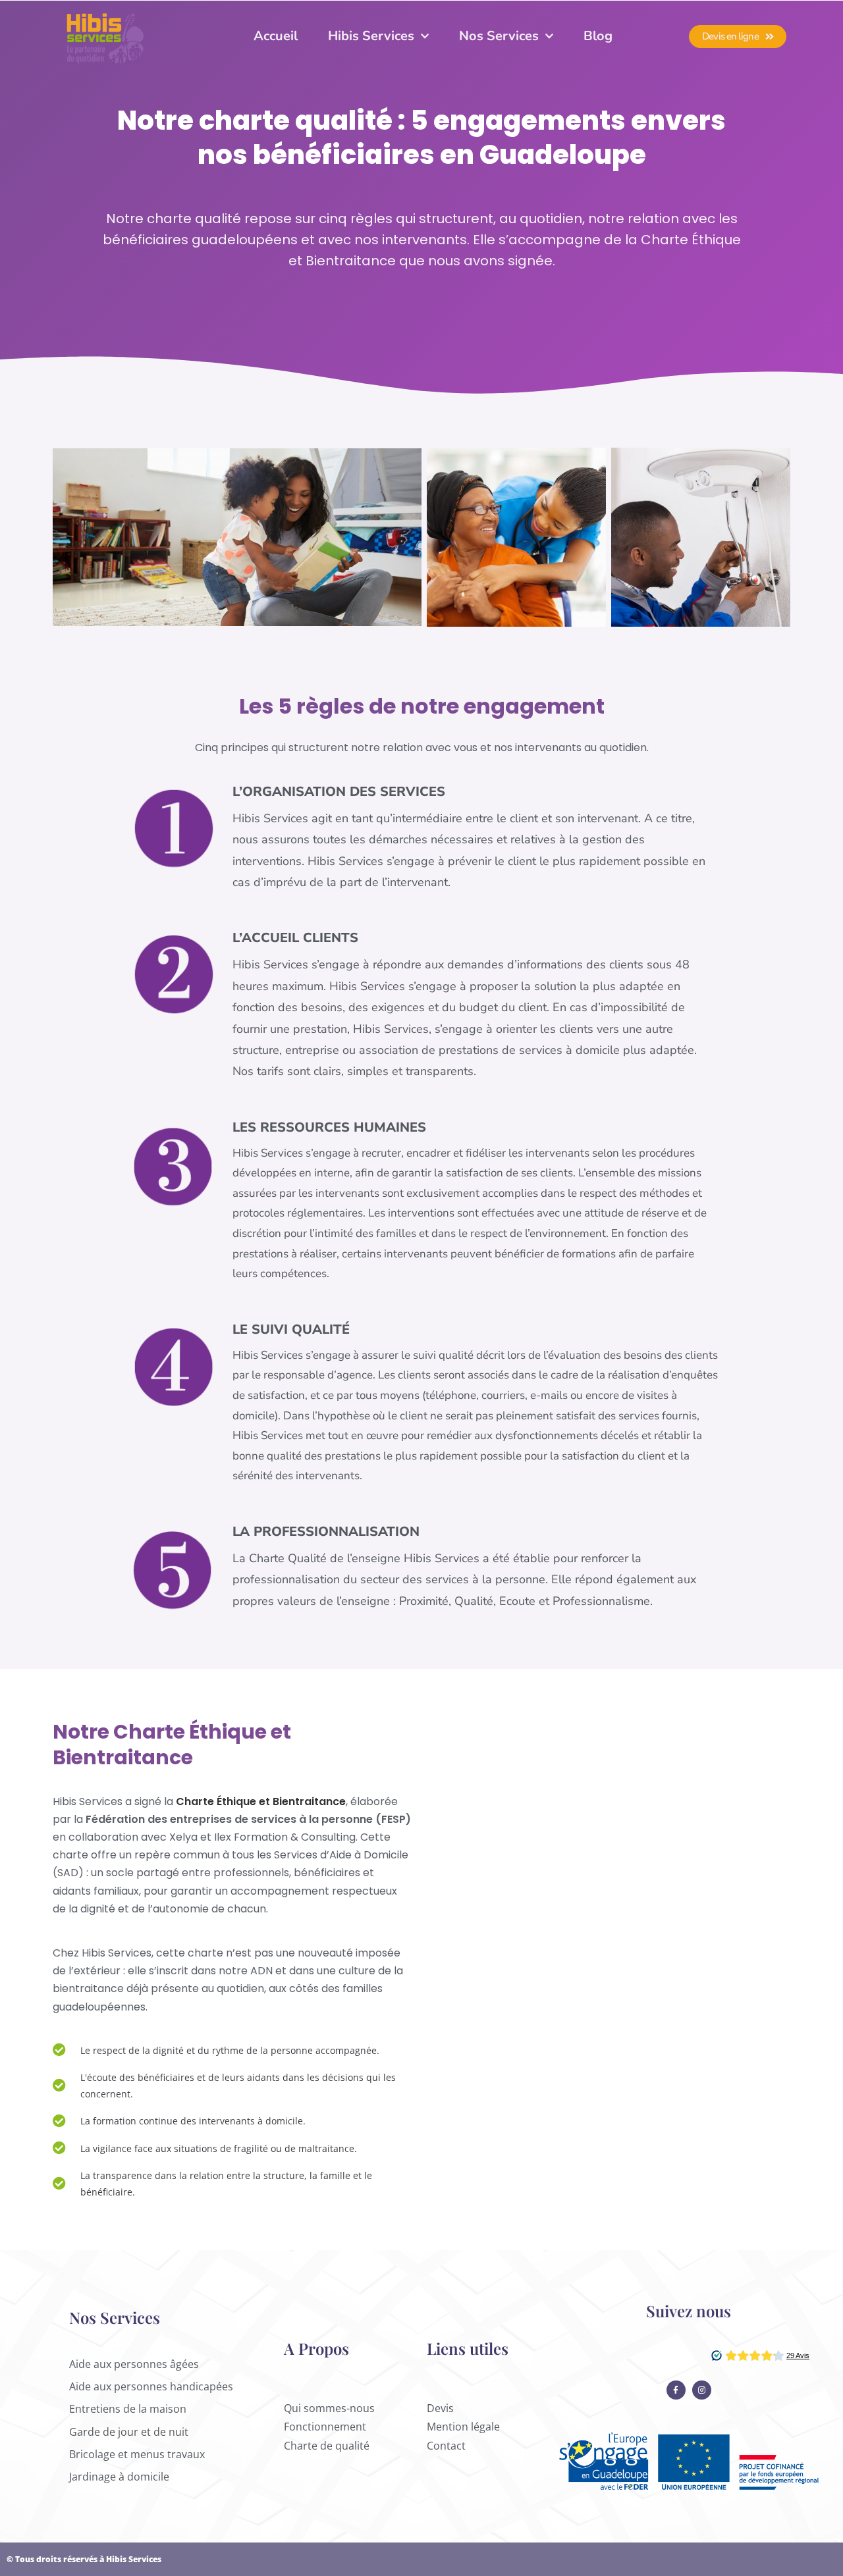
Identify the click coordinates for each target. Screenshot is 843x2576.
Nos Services (499, 36)
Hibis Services (371, 36)
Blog (598, 36)
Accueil (276, 36)
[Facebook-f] (676, 2390)
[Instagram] (702, 2390)
